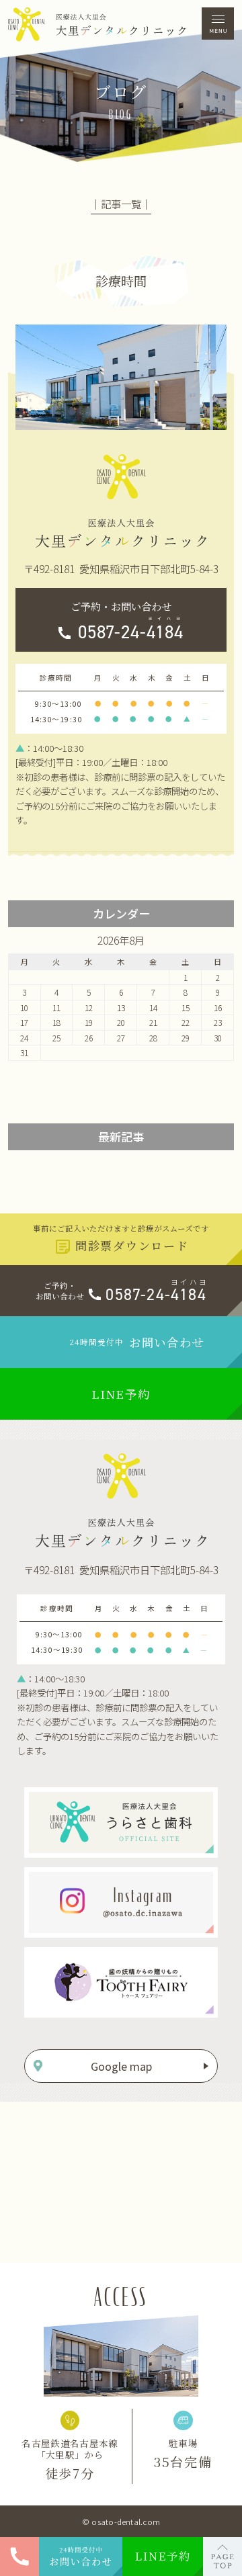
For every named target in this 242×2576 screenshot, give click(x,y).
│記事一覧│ (121, 204)
